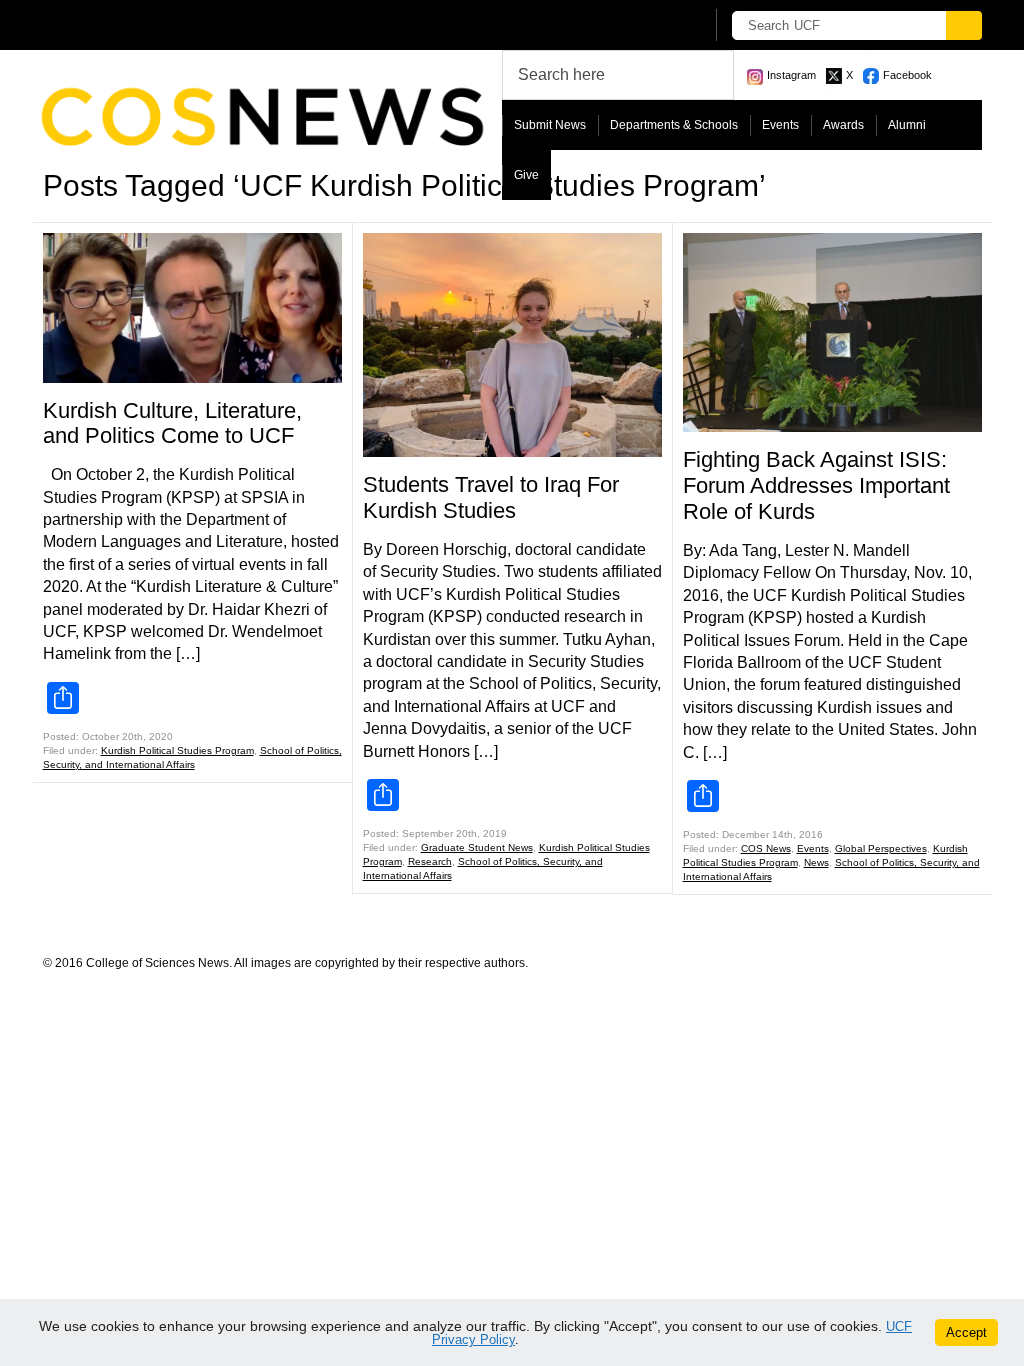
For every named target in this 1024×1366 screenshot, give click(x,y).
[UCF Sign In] (639, 26)
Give (526, 175)
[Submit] (964, 25)
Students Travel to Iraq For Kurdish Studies (491, 497)
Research (430, 861)
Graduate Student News (477, 847)
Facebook (907, 75)
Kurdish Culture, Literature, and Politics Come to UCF (172, 423)
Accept (966, 1332)
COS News (766, 848)
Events (780, 125)
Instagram (791, 75)
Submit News (550, 125)
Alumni (907, 125)
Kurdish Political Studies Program (177, 750)
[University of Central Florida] (190, 24)
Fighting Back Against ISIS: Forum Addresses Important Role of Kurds (816, 485)
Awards (843, 125)
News (816, 862)
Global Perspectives (881, 848)
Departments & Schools (674, 125)
